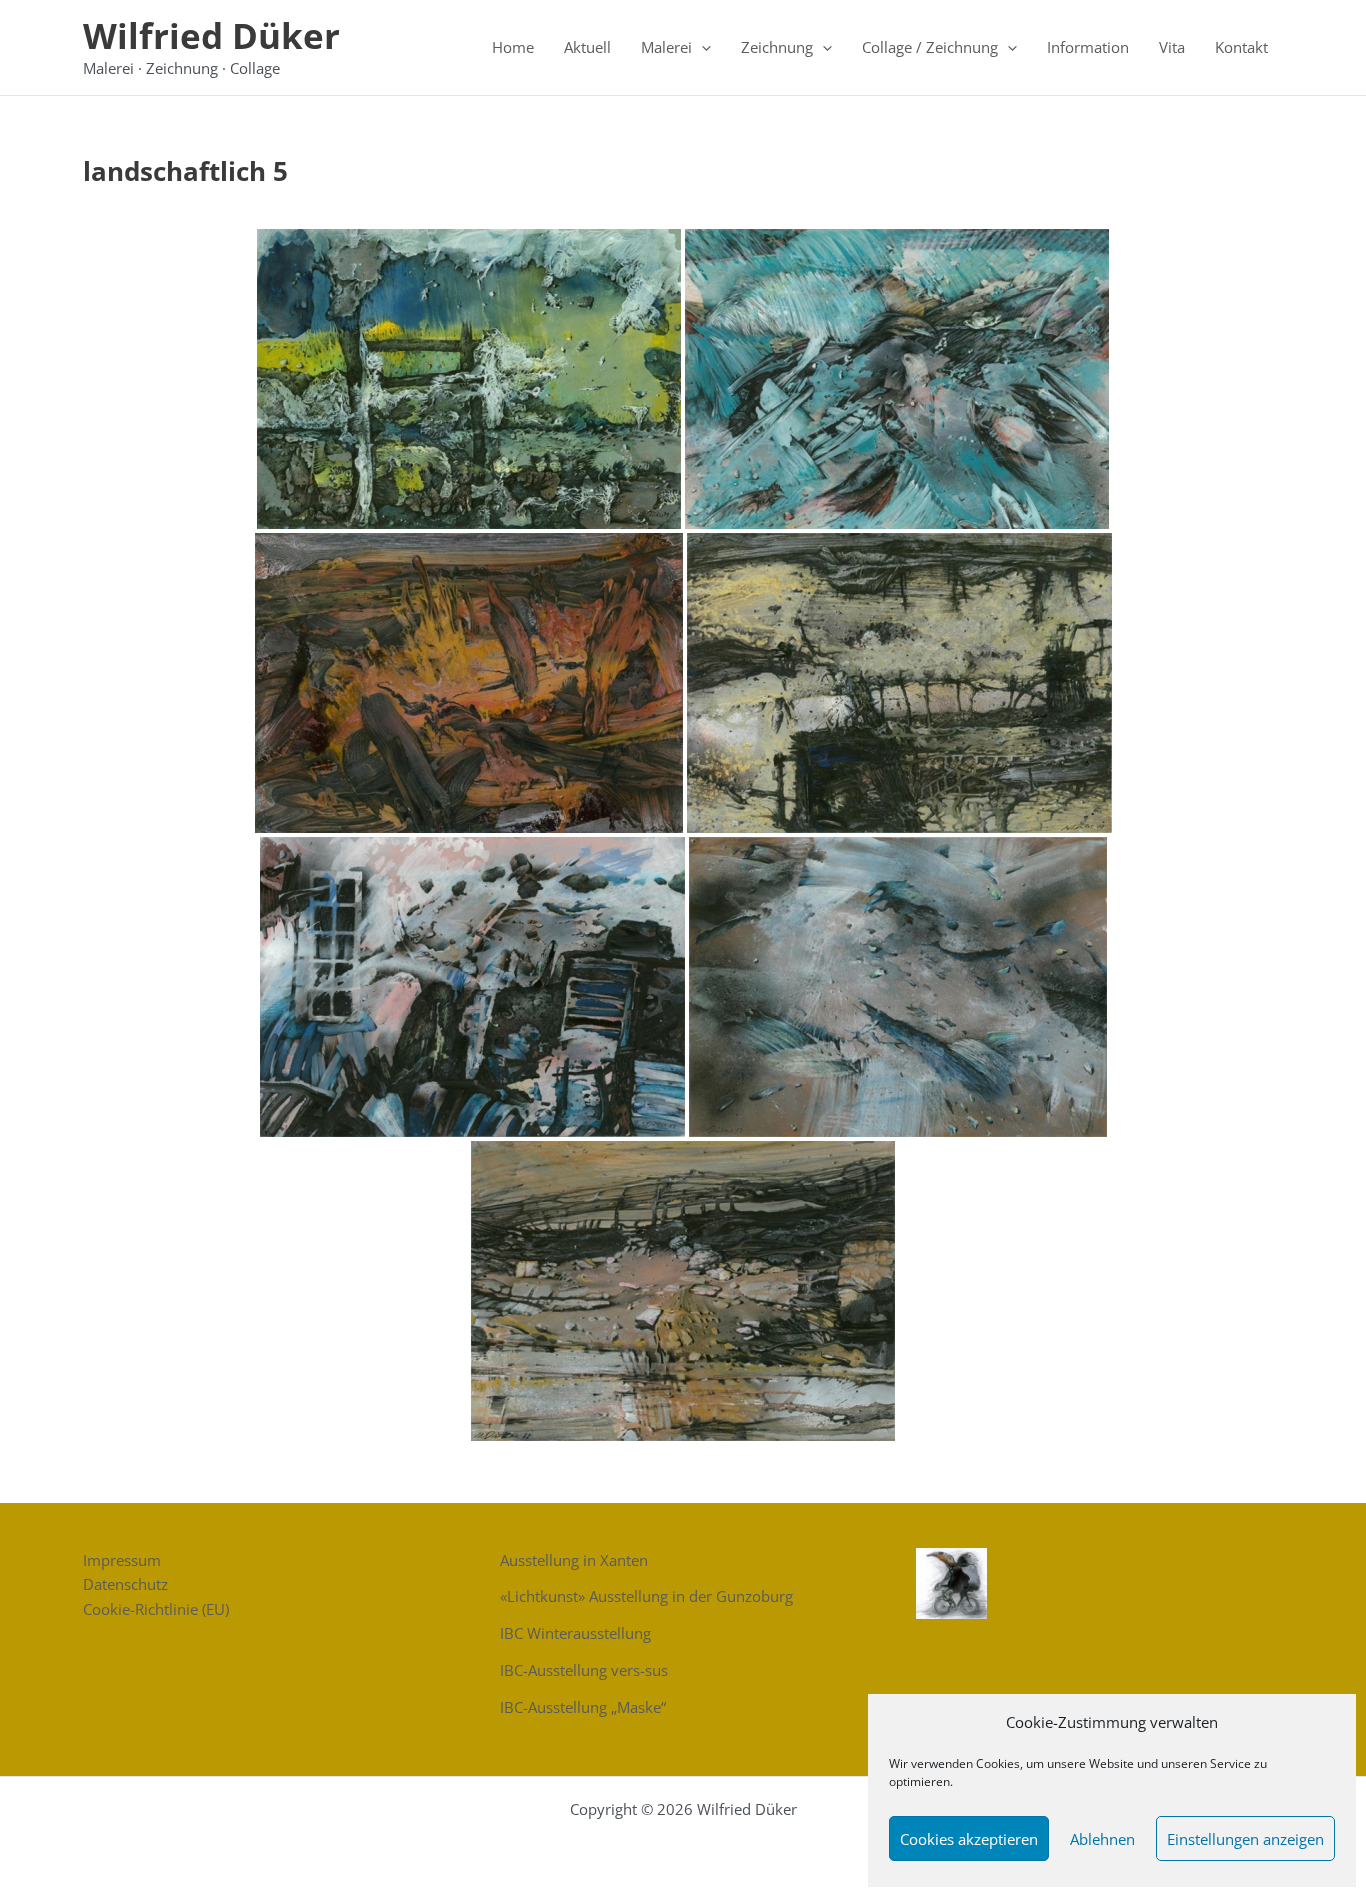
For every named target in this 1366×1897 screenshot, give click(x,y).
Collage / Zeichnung (930, 47)
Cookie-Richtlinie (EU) (156, 1609)
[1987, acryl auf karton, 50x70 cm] (898, 987)
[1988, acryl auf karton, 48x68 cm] (899, 683)
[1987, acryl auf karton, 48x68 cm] (472, 987)
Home (513, 47)
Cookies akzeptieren (969, 1839)
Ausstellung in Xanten (574, 1560)
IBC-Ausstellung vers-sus (584, 1670)
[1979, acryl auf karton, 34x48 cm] (469, 379)
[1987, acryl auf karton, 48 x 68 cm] (897, 379)
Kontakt (1241, 47)
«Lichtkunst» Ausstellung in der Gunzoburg (646, 1596)
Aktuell (587, 47)
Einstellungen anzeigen (1245, 1839)
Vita (1172, 47)
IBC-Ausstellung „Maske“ (583, 1707)
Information (1088, 47)
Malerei (666, 47)
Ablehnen (1102, 1839)
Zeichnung (777, 47)
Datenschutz (125, 1584)
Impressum (122, 1560)
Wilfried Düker (211, 35)
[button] (701, 47)
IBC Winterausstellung (575, 1633)
